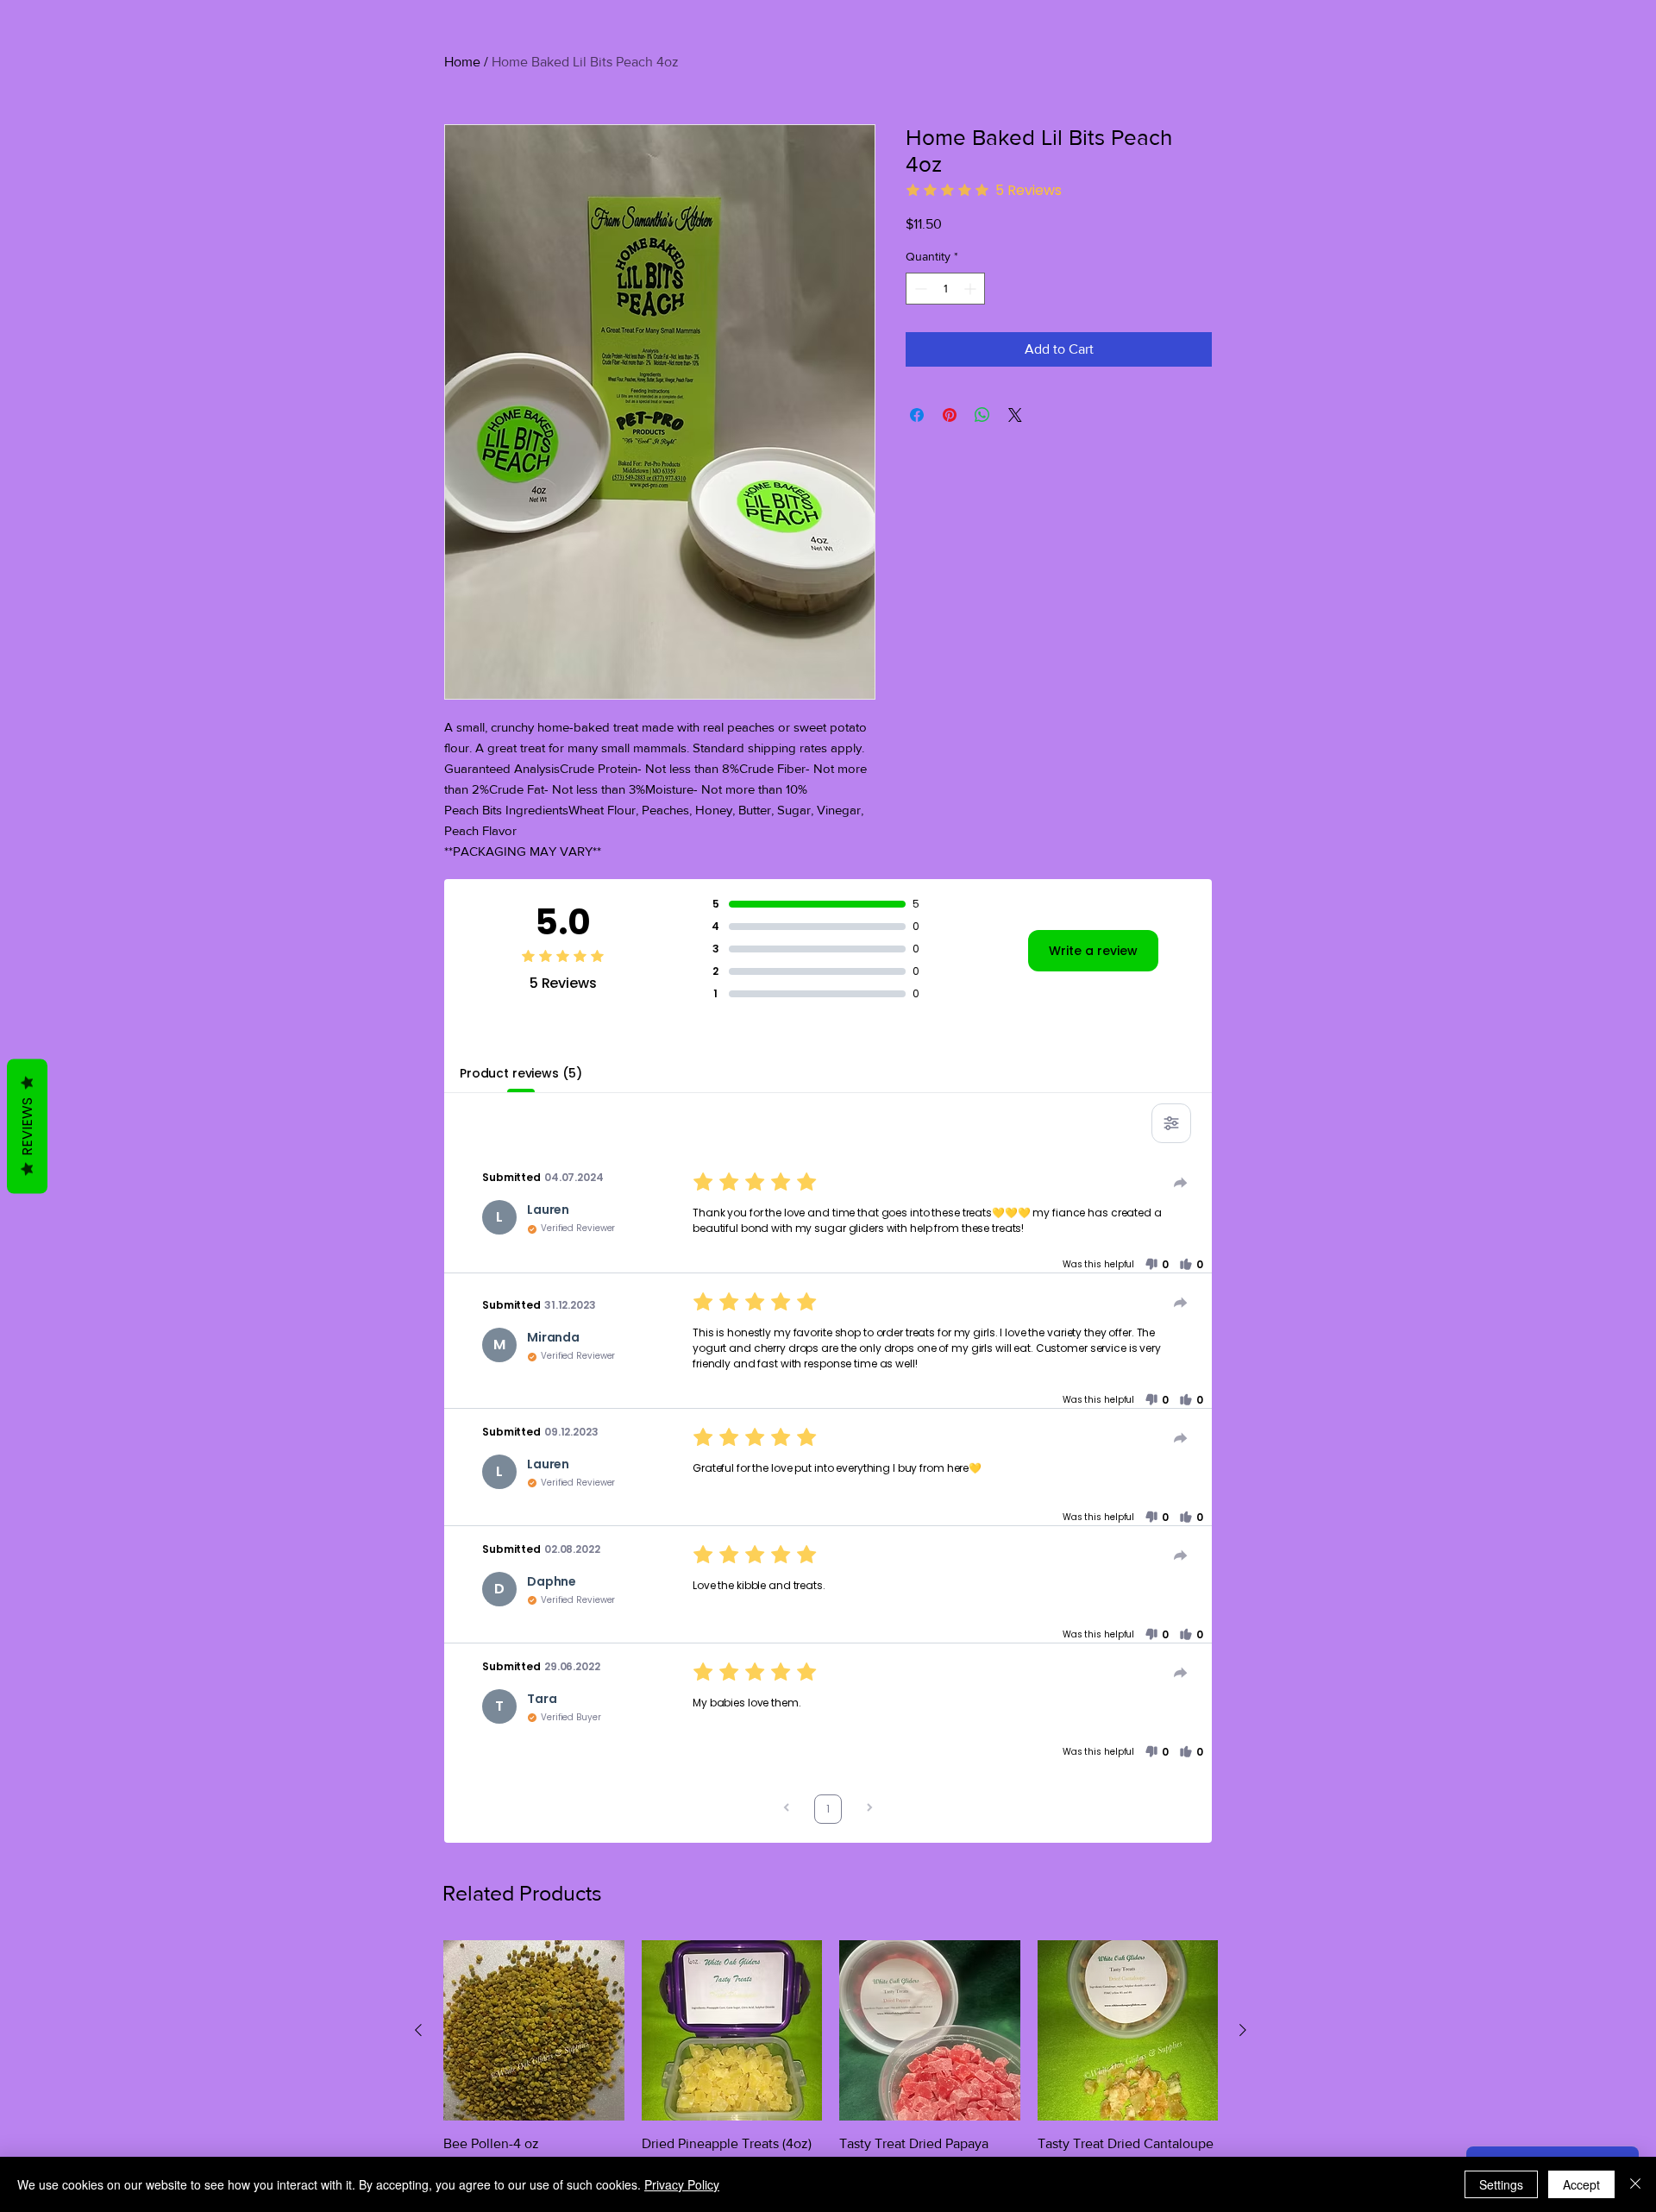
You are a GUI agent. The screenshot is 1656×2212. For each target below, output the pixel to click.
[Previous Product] (418, 2030)
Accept (1581, 2184)
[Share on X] (1015, 415)
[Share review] (1181, 1183)
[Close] (1635, 2184)
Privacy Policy (682, 2184)
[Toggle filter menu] (1171, 1123)
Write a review (1093, 951)
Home (462, 62)
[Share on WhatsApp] (982, 415)
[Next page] (869, 1810)
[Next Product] (1243, 2030)
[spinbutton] (945, 289)
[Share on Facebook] (917, 415)
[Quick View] (534, 2031)
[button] (1157, 1265)
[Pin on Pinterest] (950, 415)
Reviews (27, 1127)
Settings (1501, 2184)
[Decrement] (919, 289)
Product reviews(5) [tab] (521, 1073)
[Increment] (972, 289)
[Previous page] (787, 1810)
